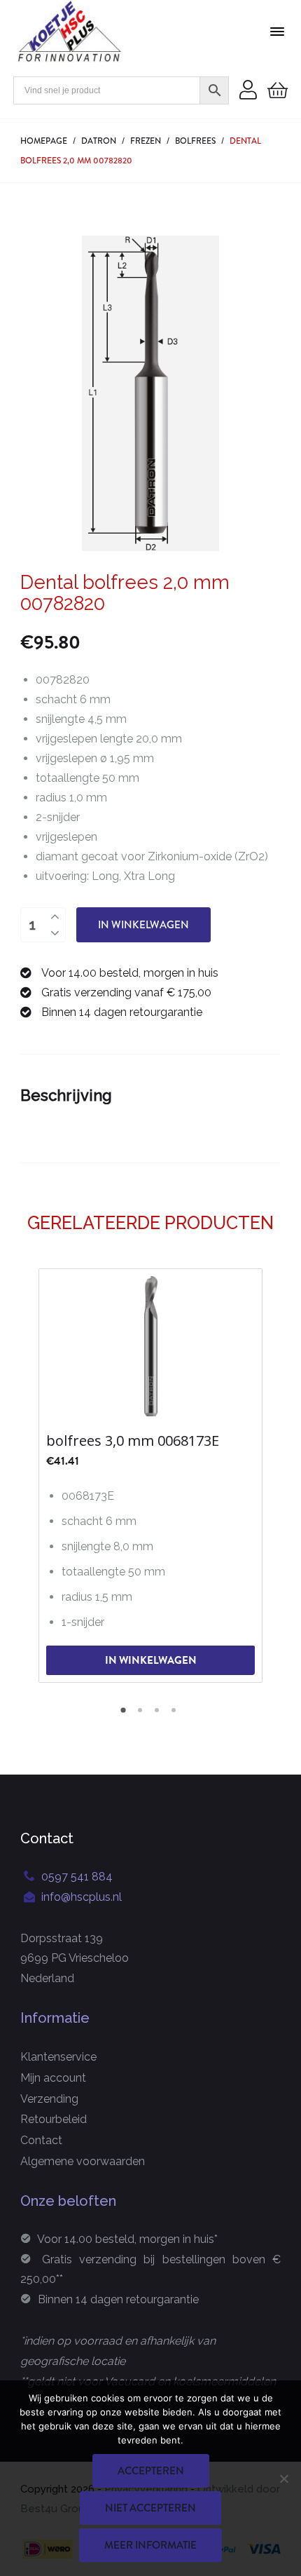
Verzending (49, 2099)
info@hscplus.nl (82, 1897)
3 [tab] (159, 1715)
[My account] (248, 91)
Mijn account (53, 2078)
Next (270, 1474)
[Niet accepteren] (283, 2479)
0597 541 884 (77, 1877)
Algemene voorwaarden (83, 2161)
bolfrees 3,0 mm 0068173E (133, 1441)
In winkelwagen (143, 925)
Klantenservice (58, 2057)
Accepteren (151, 2471)
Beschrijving (66, 1095)
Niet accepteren (150, 2508)
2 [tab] (142, 1715)
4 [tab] (176, 1715)
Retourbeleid (54, 2119)
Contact (41, 2140)
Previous (31, 1474)
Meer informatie (150, 2545)
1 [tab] (125, 1715)
